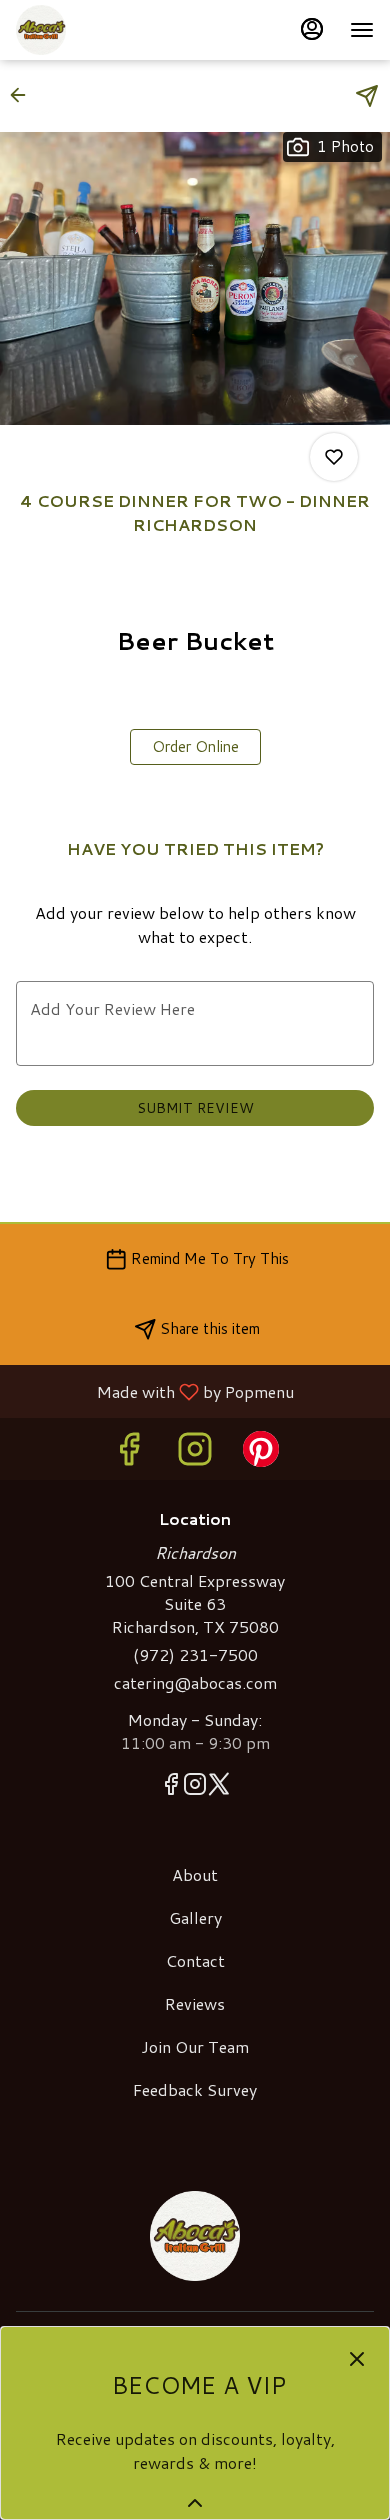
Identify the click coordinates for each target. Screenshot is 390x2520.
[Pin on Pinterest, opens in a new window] (261, 1453)
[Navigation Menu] (362, 30)
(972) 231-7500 (195, 1655)
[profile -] (312, 29)
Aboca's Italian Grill (195, 2236)
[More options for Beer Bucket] (334, 457)
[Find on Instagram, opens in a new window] (195, 1453)
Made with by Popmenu (154, 1391)
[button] (24, 95)
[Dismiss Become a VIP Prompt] (357, 2359)
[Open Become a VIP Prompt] (195, 2503)
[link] (195, 747)
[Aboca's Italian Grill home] (106, 30)
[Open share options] (367, 96)
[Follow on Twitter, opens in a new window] (219, 1787)
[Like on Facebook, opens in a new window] (129, 1453)
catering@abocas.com (195, 1683)
